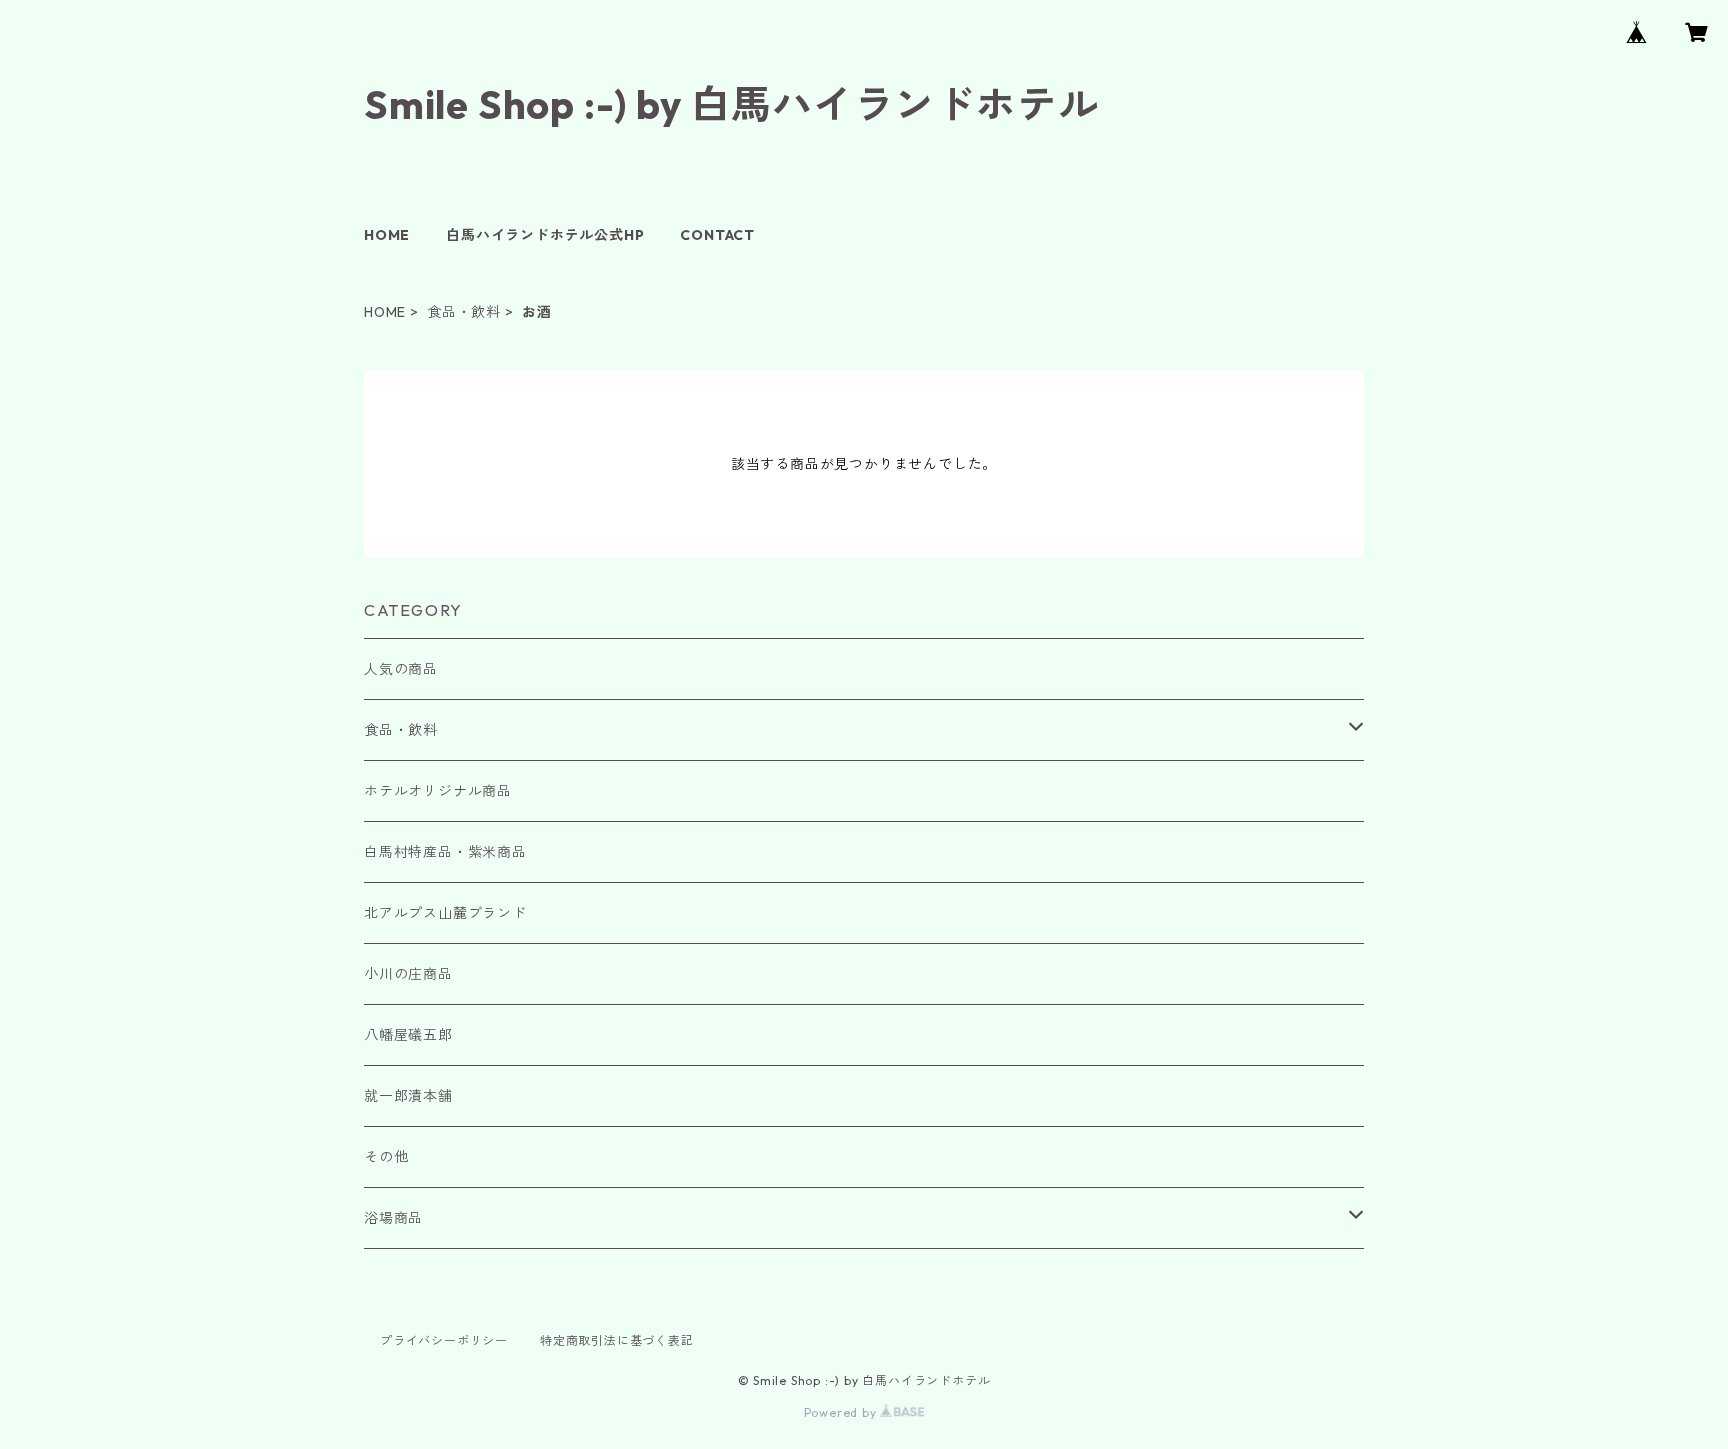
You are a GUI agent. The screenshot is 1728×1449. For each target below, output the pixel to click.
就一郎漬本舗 (408, 1096)
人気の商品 (401, 669)
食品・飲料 (464, 312)
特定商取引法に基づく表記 (617, 1340)
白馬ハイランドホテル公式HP (545, 235)
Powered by (842, 1412)
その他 (386, 1157)
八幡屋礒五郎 (408, 1035)
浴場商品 (393, 1218)
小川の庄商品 (408, 974)
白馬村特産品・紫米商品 (445, 852)
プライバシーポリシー (444, 1340)
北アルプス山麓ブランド (445, 913)
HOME (387, 235)
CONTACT (717, 235)
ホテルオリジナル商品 (438, 791)
